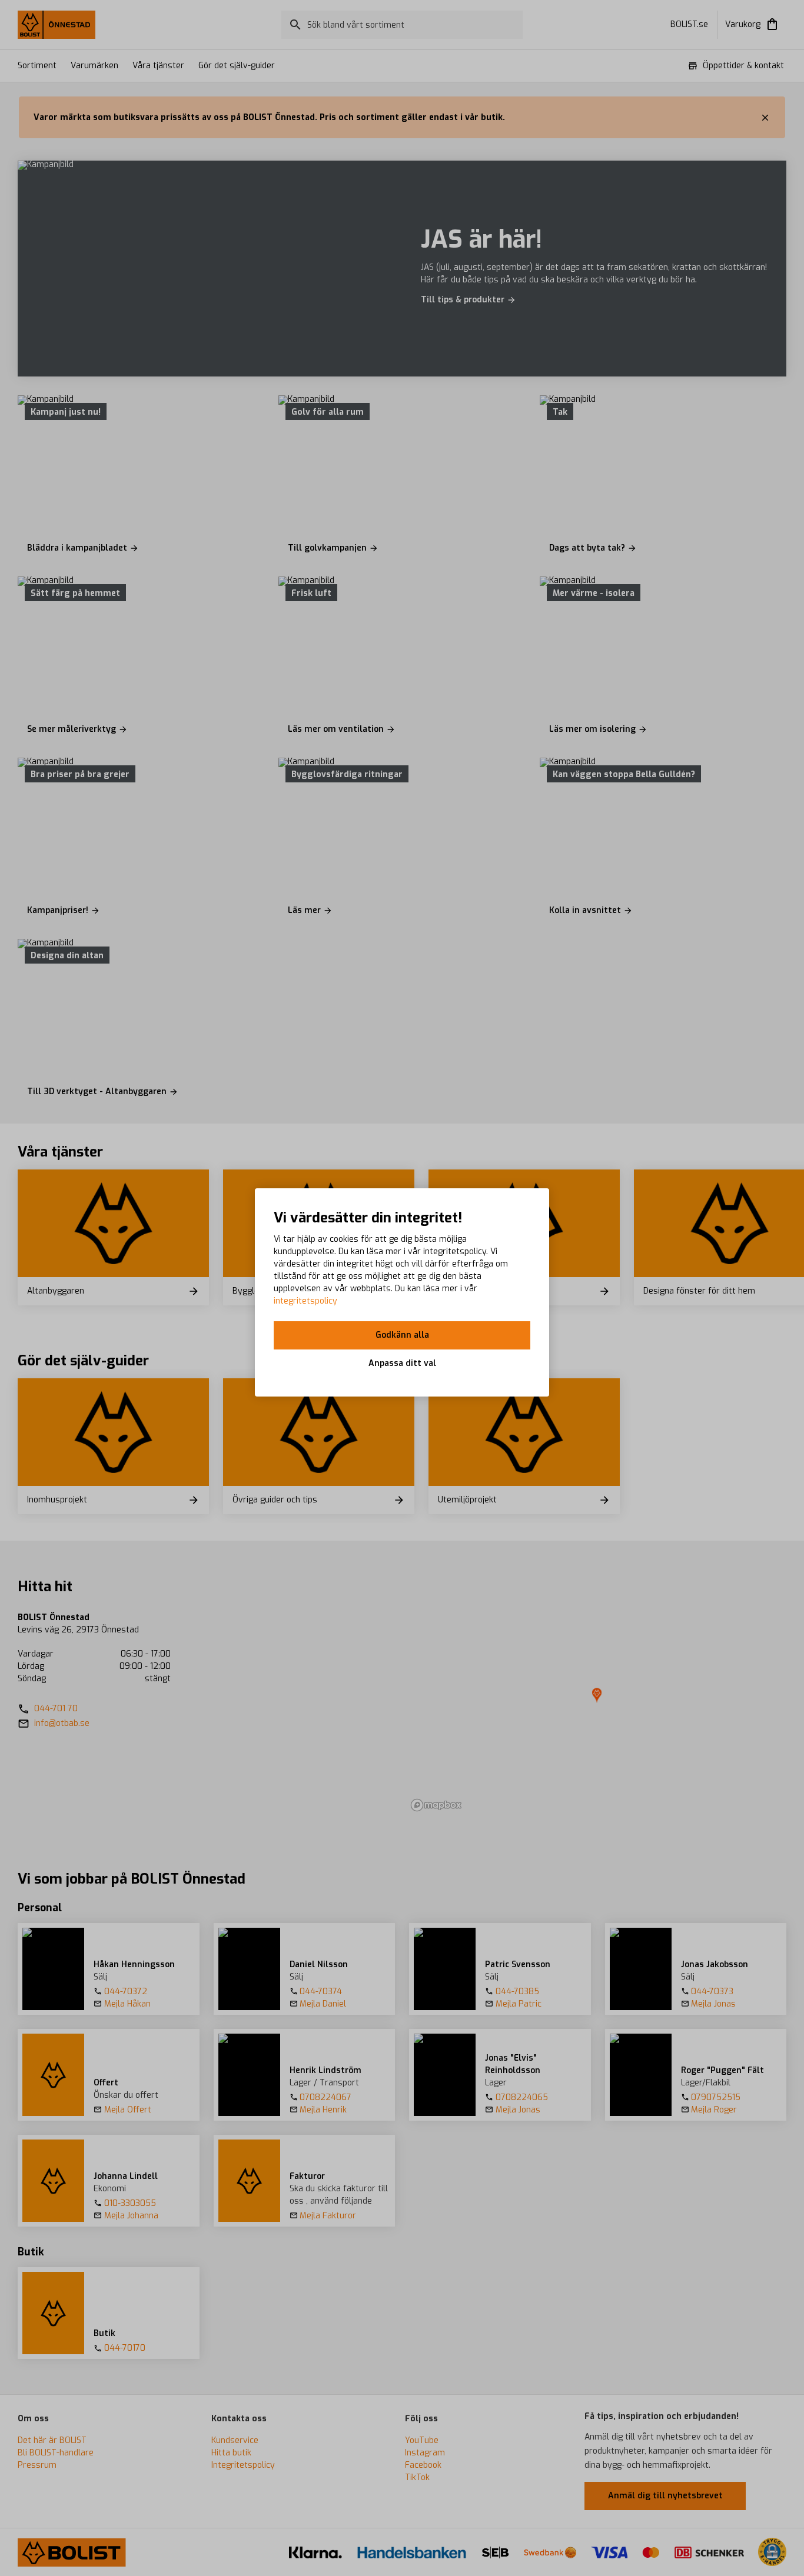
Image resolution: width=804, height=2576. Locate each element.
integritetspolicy (305, 1301)
